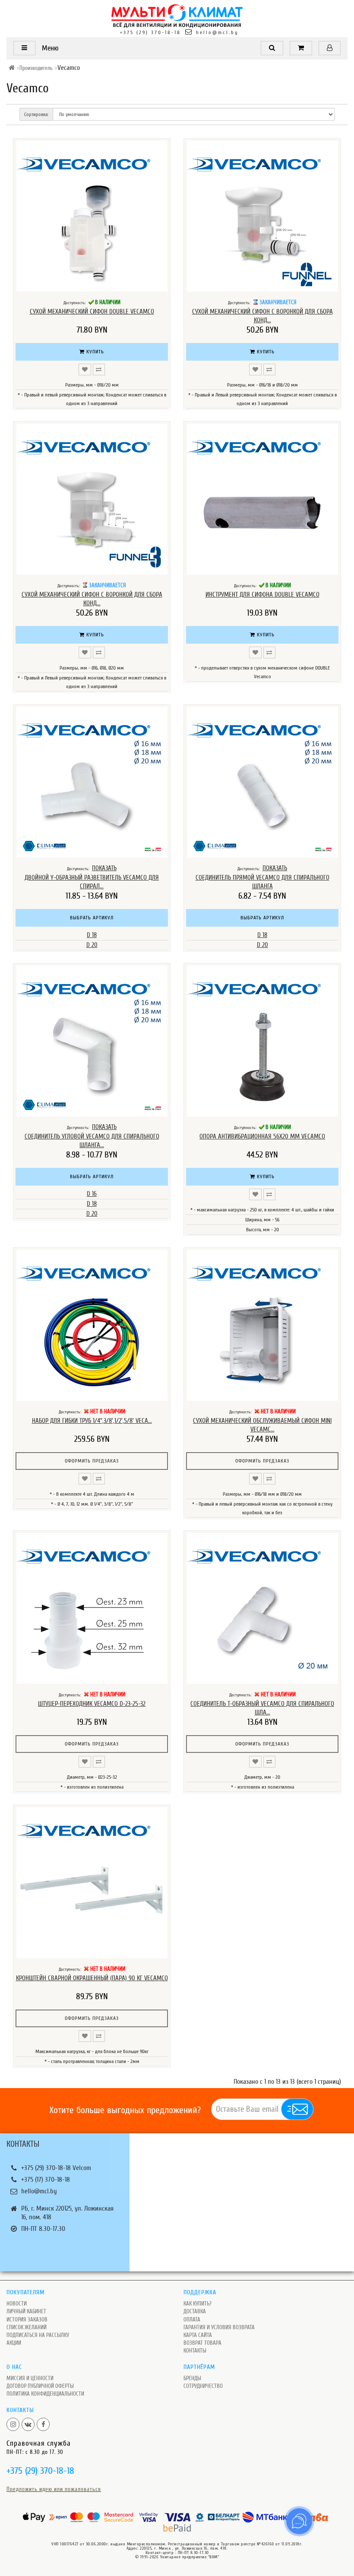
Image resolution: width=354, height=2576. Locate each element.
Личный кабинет (26, 2311)
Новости (17, 2304)
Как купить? (198, 2304)
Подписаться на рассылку (38, 2335)
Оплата (192, 2320)
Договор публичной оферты (40, 2386)
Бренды (192, 2378)
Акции (14, 2343)
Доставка (195, 2311)
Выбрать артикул (92, 918)
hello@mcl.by (217, 32)
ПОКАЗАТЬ (104, 868)
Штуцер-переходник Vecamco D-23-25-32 (92, 1704)
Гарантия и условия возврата (219, 2327)
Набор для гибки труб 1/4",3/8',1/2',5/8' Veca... (92, 1421)
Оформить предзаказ (92, 1461)
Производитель (36, 68)
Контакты (195, 2351)
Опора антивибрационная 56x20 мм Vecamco (262, 1137)
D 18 (92, 935)
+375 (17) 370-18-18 (46, 2180)
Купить (94, 352)
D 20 (92, 945)
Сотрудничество (203, 2386)
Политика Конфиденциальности (45, 2394)
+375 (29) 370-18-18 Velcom (56, 2168)
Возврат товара (202, 2343)
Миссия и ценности (30, 2378)
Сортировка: (36, 114)
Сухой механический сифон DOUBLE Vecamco (92, 312)
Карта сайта (198, 2335)
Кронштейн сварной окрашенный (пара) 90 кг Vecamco (92, 1978)
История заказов (27, 2320)
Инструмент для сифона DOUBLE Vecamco (262, 595)
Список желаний (27, 2327)
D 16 (92, 1194)
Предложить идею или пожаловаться (54, 2489)
